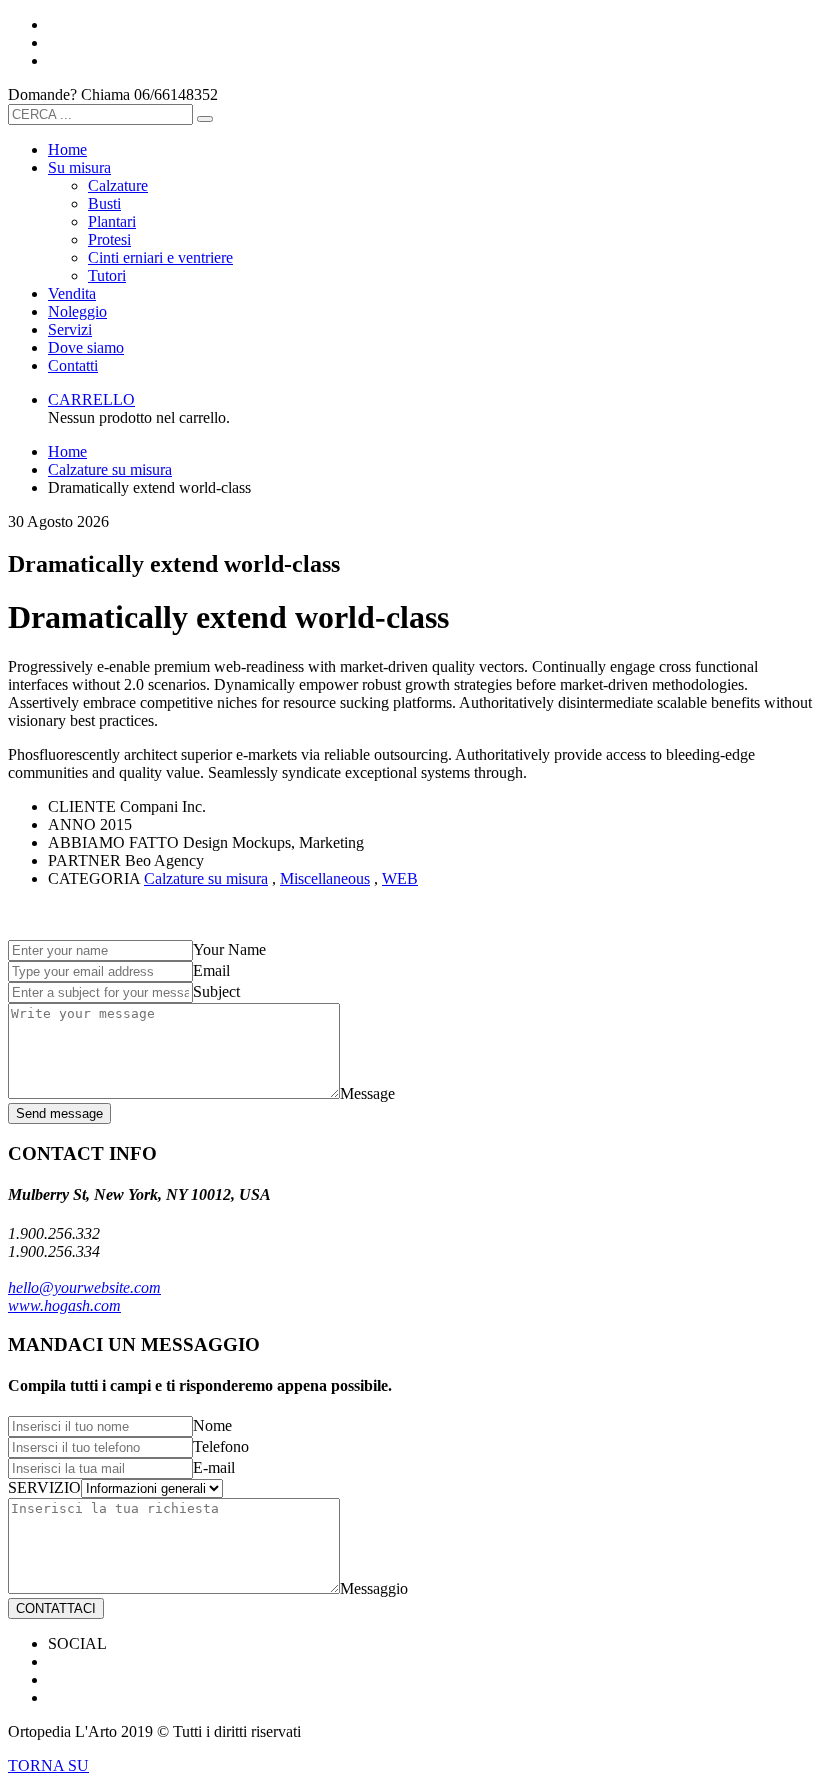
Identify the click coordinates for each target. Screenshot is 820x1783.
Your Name (229, 949)
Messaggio (374, 1588)
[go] (205, 119)
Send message (59, 1113)
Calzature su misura (206, 878)
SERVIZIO (44, 1487)
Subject (216, 991)
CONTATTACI (56, 1608)
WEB (400, 878)
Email (211, 970)
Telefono (221, 1446)
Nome (212, 1425)
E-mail (214, 1467)
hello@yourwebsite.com (84, 1287)
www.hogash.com (64, 1305)
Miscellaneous (325, 878)
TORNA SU (48, 1765)
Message (367, 1093)
